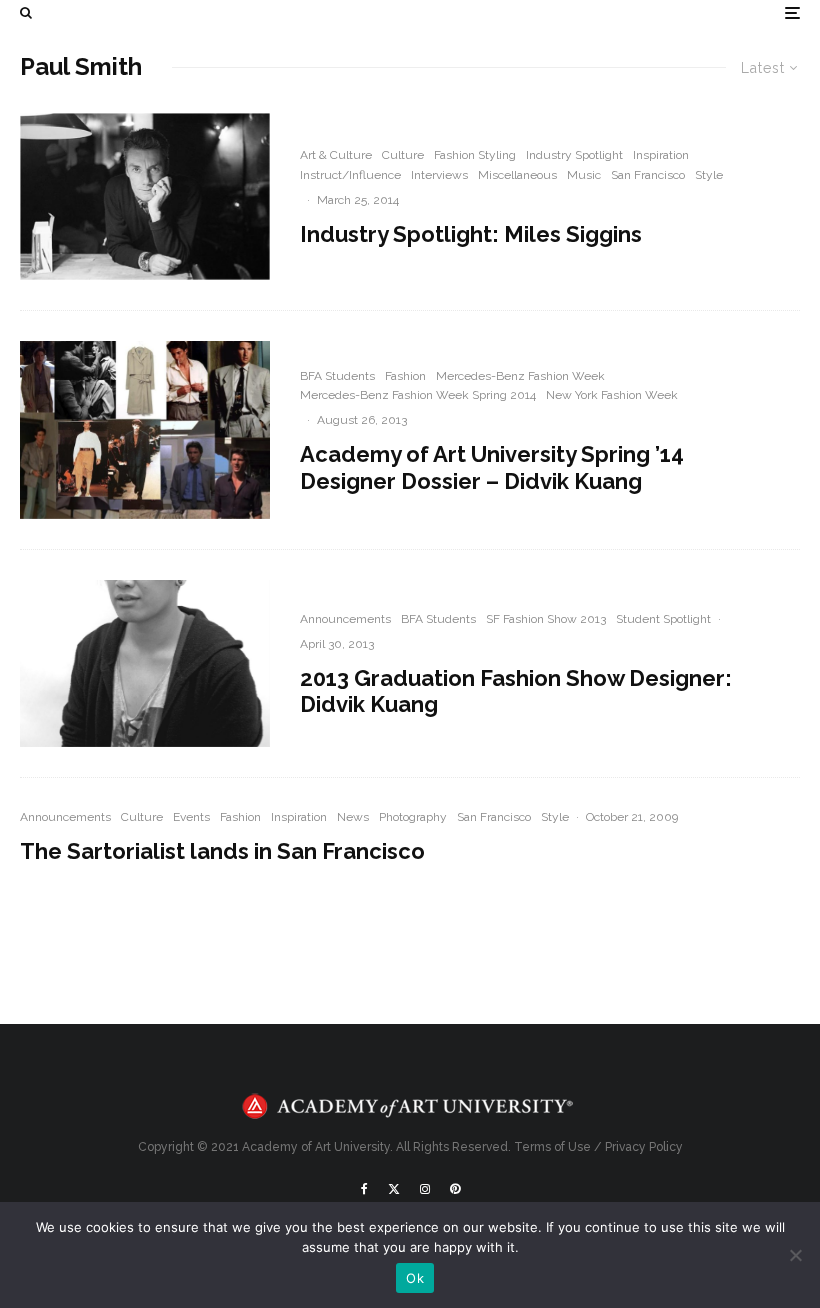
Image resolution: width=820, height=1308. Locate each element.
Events (191, 817)
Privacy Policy (644, 1147)
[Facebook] (364, 1189)
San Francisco (648, 175)
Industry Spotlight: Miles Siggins (471, 234)
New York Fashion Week (612, 395)
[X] (394, 1189)
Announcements (345, 619)
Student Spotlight (663, 619)
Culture (403, 155)
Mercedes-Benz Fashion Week (520, 376)
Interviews (439, 175)
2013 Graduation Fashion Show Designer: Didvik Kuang (516, 691)
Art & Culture (336, 155)
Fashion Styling (475, 155)
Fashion (405, 376)
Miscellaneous (517, 175)
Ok (415, 1278)
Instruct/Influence (350, 175)
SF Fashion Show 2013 (546, 619)
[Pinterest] (455, 1189)
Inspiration (661, 155)
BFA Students (337, 376)
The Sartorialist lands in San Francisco (222, 851)
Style (709, 175)
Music (584, 175)
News (353, 817)
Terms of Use (552, 1147)
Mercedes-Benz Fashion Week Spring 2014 (418, 395)
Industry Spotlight (574, 155)
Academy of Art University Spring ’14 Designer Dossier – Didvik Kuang (492, 467)
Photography (413, 817)
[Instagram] (425, 1189)
